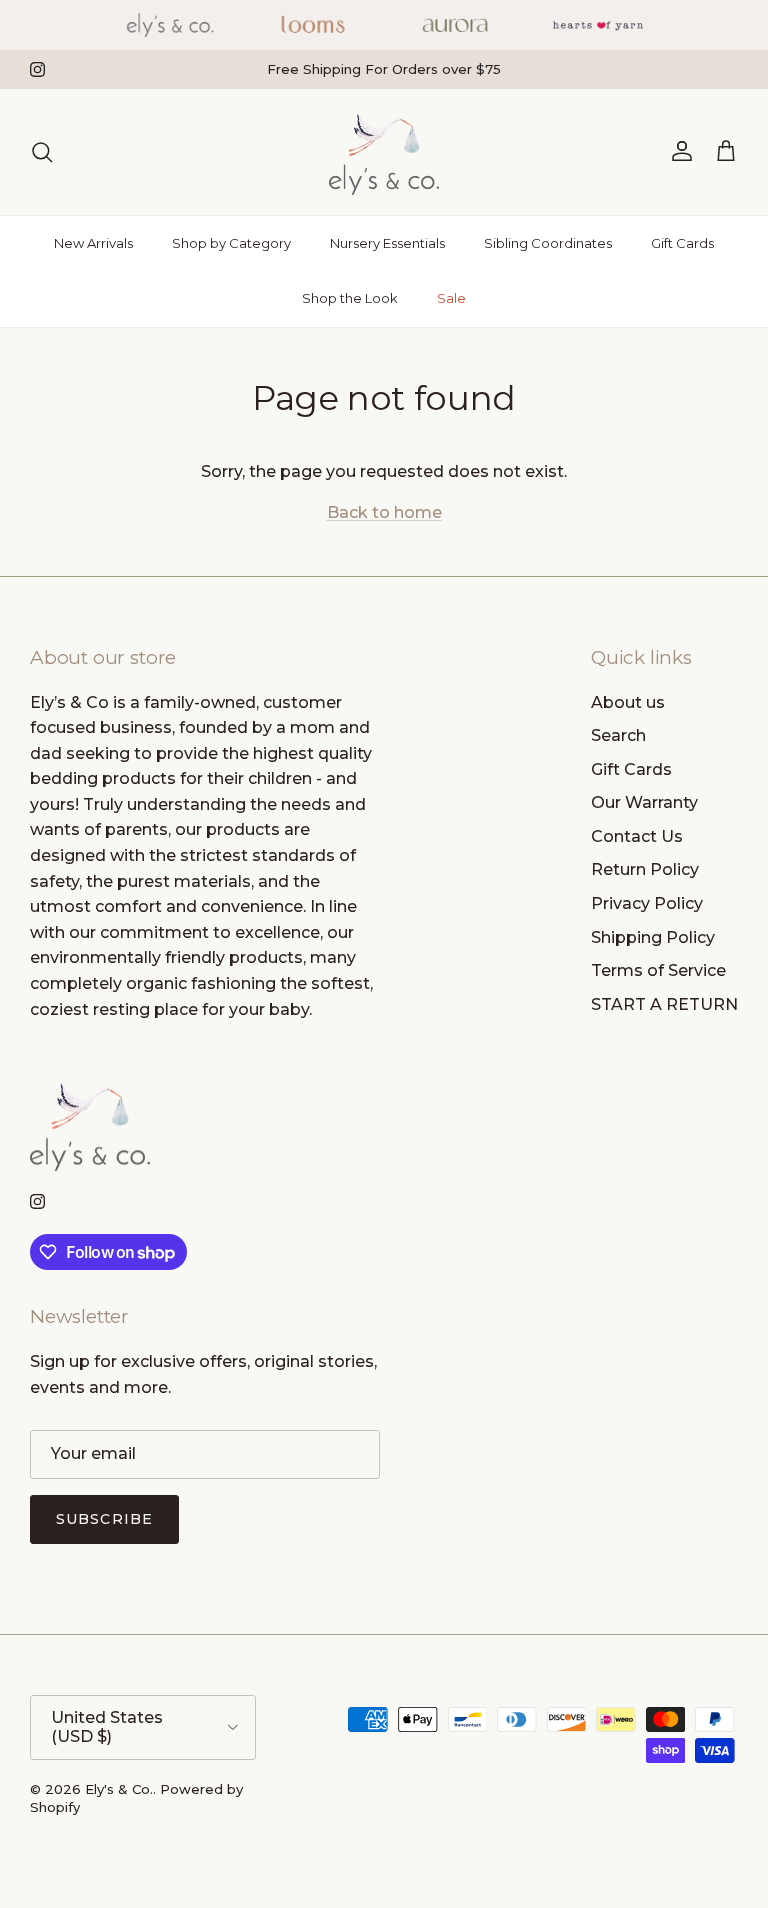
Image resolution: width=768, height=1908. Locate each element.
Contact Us (637, 836)
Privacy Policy (647, 903)
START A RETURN (664, 1004)
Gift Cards (682, 243)
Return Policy (645, 869)
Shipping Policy (653, 937)
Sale (451, 298)
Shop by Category (231, 243)
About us (628, 702)
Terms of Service (658, 970)
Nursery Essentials (387, 243)
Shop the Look (350, 298)
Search (618, 735)
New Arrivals (93, 243)
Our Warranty (644, 802)
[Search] (42, 152)
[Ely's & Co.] (384, 152)
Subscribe (104, 1519)
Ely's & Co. (119, 1789)
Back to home (384, 512)
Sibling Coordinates (548, 243)
